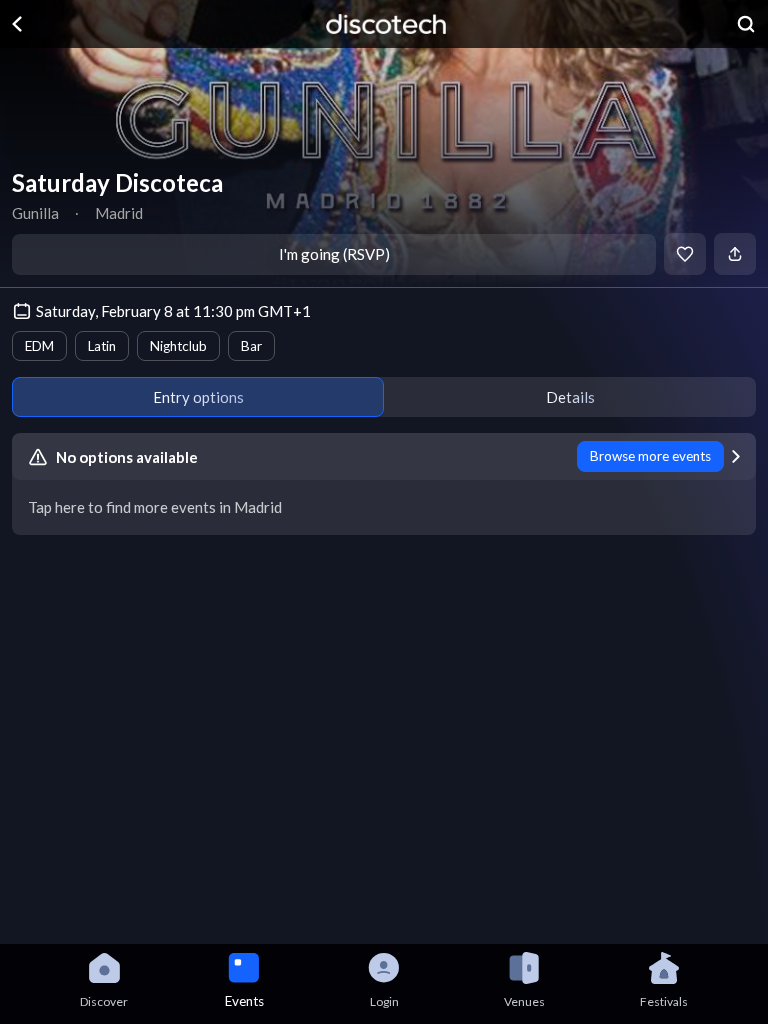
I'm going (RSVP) (334, 254)
